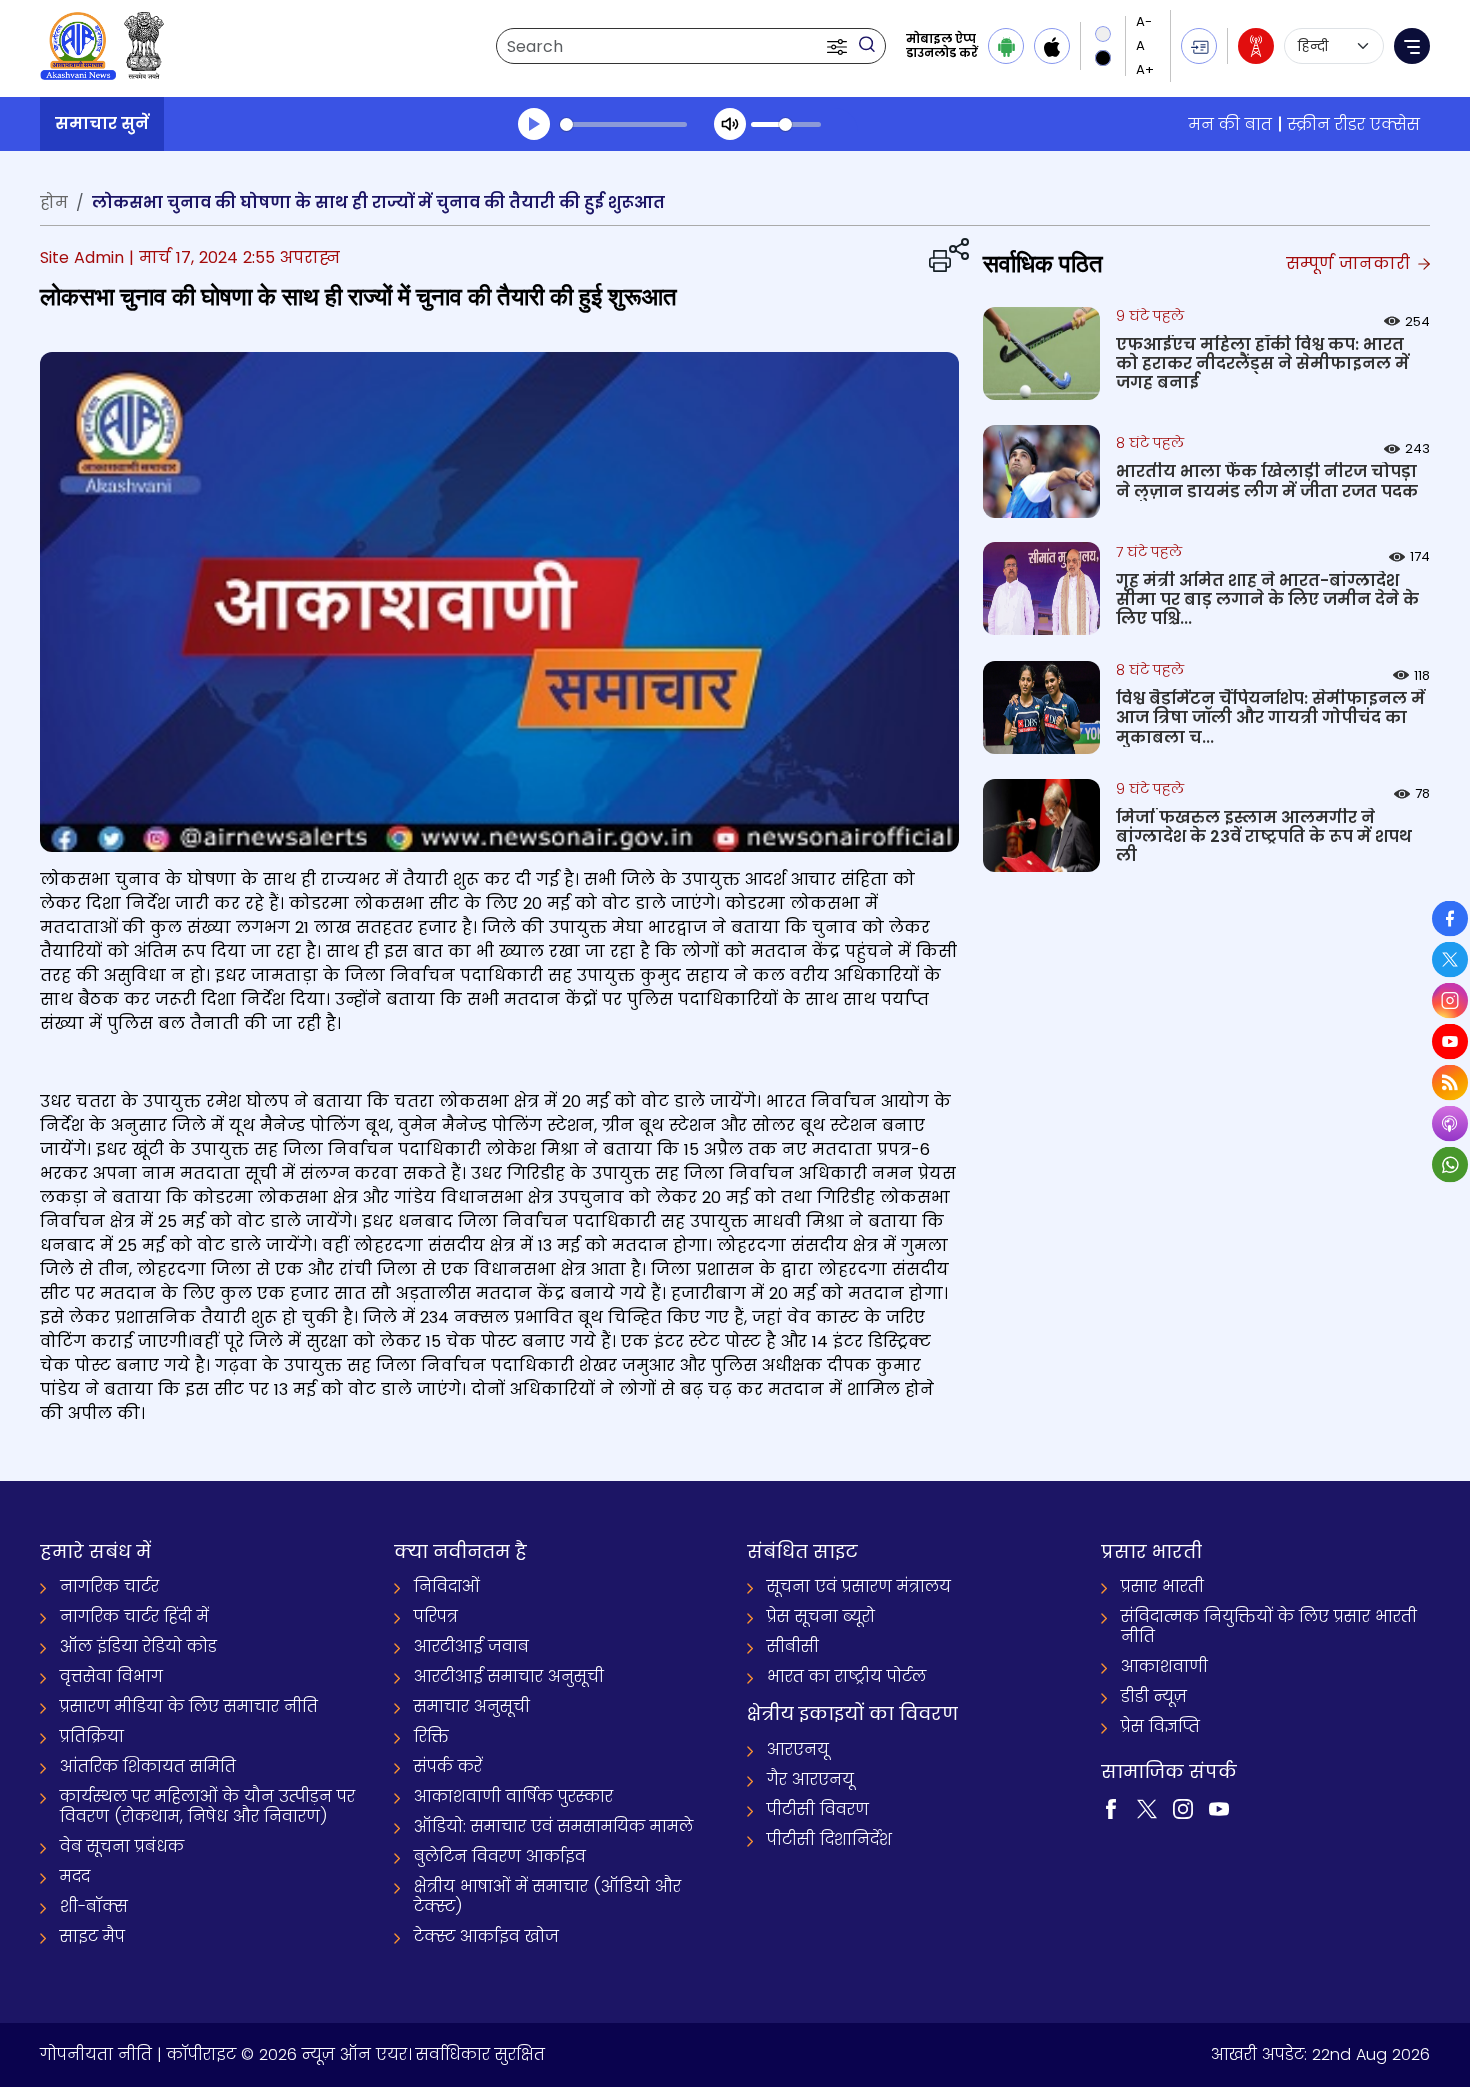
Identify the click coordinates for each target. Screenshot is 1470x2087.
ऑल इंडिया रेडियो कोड (138, 1646)
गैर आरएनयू (810, 1779)
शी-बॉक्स (94, 1906)
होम (54, 202)
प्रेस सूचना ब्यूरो (821, 1616)
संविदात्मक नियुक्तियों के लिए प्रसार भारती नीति (1269, 1626)
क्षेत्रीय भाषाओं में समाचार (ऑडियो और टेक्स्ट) (547, 1896)
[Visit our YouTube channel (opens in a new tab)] (1219, 1807)
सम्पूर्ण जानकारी (1350, 263)
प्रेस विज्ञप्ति (1160, 1726)
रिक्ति (431, 1736)
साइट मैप (92, 1936)
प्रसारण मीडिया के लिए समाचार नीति (189, 1706)
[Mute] (730, 124)
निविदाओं (447, 1586)
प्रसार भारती (1162, 1586)
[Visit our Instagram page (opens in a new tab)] (1183, 1807)
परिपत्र (436, 1616)
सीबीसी (793, 1646)
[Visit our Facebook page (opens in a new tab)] (1111, 1807)
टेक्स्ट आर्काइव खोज (486, 1936)
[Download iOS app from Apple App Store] (1052, 46)
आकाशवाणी (1164, 1666)
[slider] (623, 124)
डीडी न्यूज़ (1154, 1696)
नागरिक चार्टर (109, 1586)
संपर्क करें (448, 1766)
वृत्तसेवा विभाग (111, 1676)
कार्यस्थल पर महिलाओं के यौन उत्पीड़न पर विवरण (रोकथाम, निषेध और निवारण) (207, 1806)
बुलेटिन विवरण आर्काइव (500, 1856)
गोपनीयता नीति (96, 2054)
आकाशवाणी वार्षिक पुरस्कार (513, 1796)
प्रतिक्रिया (92, 1736)
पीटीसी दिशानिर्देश (829, 1839)
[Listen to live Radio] (1256, 46)
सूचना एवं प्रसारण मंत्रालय (859, 1586)
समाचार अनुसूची (472, 1706)
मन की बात (1230, 124)
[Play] (534, 124)
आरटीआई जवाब (471, 1646)
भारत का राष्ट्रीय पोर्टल (846, 1676)
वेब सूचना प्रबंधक (122, 1846)
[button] (839, 46)
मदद (75, 1876)
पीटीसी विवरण (818, 1809)
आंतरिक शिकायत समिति (148, 1766)
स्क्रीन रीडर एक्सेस (1354, 124)
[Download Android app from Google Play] (1006, 46)
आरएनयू (798, 1749)
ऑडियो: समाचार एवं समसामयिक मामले (553, 1826)
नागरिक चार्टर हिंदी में (134, 1616)
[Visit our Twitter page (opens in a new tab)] (1147, 1807)
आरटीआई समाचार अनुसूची (509, 1676)
